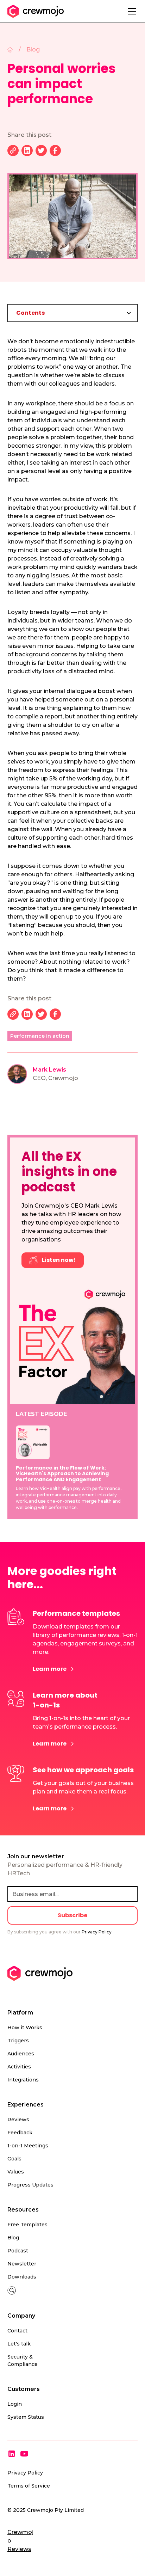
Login (15, 2404)
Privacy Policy (25, 2473)
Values (16, 2172)
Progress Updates (30, 2185)
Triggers (18, 2041)
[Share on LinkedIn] (27, 151)
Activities (19, 2067)
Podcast (18, 2251)
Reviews (18, 2120)
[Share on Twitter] (41, 151)
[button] (131, 11)
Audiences (21, 2054)
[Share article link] (13, 151)
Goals (14, 2159)
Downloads (22, 2277)
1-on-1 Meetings (28, 2146)
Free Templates (27, 2225)
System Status (26, 2417)
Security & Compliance (23, 2360)
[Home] (10, 50)
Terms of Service (29, 2486)
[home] (36, 11)
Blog (13, 2238)
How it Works (25, 2028)
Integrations (23, 2080)
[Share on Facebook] (55, 151)
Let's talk (19, 2344)
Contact (17, 2331)
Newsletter (22, 2264)
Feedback (20, 2133)
